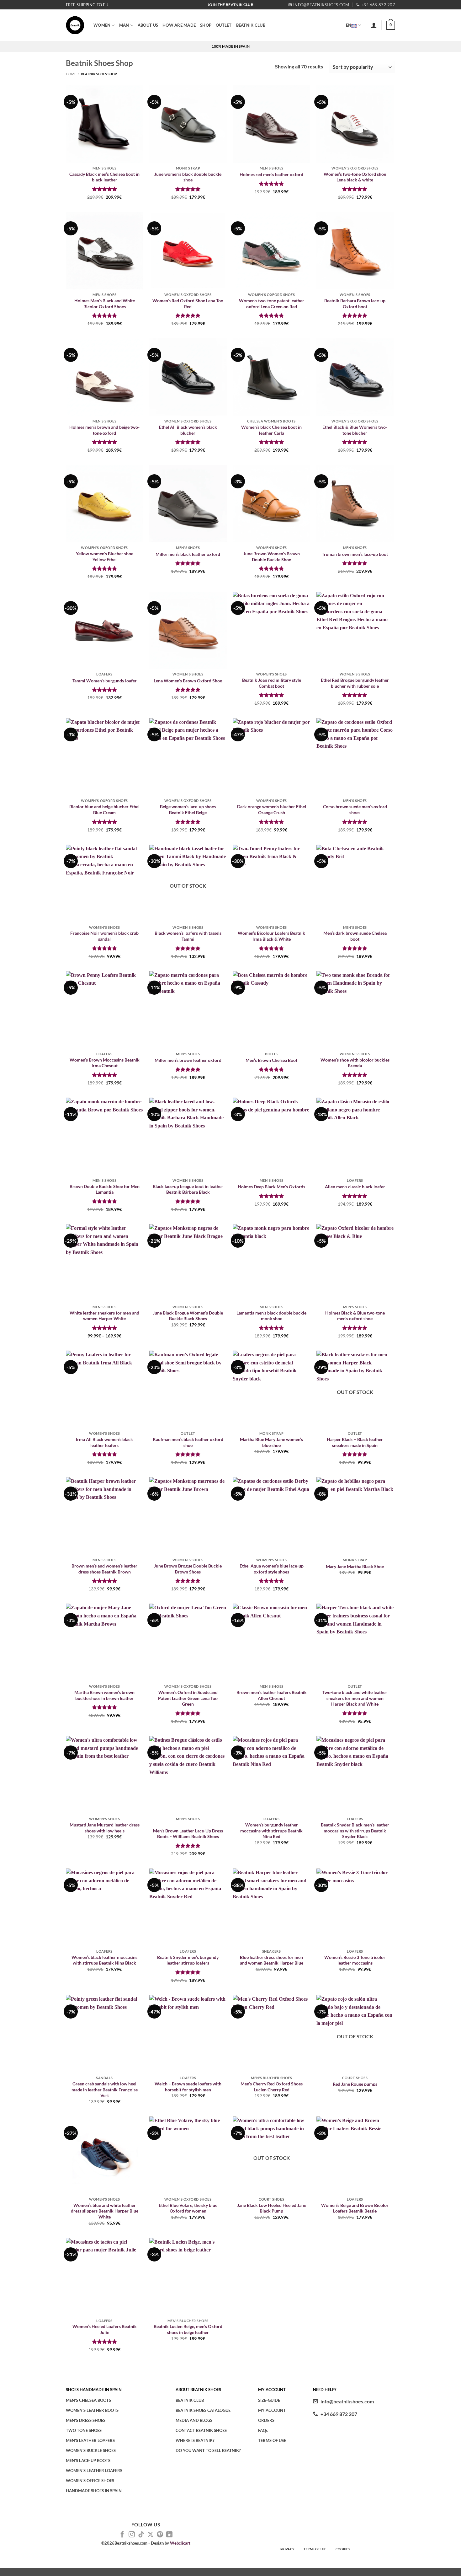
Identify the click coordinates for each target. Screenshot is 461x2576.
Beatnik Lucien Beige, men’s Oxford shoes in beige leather (188, 2329)
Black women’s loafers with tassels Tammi (188, 936)
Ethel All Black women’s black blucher (188, 430)
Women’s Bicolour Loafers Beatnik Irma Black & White (271, 936)
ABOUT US (148, 25)
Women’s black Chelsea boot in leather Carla (271, 430)
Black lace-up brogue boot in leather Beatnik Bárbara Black (188, 1189)
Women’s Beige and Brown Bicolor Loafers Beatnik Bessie (355, 2208)
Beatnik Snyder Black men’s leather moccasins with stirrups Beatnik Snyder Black (355, 1831)
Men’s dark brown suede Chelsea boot (355, 936)
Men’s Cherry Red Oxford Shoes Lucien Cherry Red (272, 2087)
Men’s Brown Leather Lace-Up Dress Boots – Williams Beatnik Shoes (188, 1834)
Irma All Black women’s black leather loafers (104, 1442)
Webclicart (180, 2543)
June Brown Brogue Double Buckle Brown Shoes (188, 1569)
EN (349, 25)
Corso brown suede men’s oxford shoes (355, 809)
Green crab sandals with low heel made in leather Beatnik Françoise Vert (105, 2089)
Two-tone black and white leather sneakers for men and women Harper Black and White (355, 1698)
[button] (374, 25)
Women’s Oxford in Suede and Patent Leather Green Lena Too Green (188, 1698)
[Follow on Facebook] (122, 2535)
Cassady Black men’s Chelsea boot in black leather (104, 177)
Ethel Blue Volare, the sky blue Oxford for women (188, 2208)
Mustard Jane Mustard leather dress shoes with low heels (105, 1828)
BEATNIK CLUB (251, 25)
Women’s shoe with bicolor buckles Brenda (355, 1063)
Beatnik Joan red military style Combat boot (272, 683)
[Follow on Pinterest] (160, 2535)
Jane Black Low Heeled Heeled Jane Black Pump (272, 2208)
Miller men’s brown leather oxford (188, 1060)
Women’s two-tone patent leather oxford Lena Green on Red (272, 304)
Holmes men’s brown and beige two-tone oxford (104, 430)
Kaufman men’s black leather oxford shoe (188, 1442)
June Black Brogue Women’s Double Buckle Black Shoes (188, 1316)
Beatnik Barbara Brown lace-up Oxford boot (355, 304)
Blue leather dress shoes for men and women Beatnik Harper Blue (272, 1960)
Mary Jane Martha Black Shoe (355, 1566)
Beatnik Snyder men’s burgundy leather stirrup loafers (188, 1960)
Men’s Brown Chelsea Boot (271, 1060)
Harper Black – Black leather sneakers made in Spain (355, 1442)
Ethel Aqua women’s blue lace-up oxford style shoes (272, 1569)
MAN (124, 25)
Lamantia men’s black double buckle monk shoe (271, 1316)
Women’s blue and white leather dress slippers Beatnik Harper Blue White (105, 2211)
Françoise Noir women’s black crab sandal (104, 936)
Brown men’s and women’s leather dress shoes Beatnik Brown (104, 1569)
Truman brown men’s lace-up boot (355, 554)
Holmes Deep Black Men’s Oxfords (271, 1187)
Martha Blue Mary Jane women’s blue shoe (271, 1442)
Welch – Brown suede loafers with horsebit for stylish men (188, 2087)
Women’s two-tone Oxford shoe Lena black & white (355, 177)
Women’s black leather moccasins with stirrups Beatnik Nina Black (104, 1960)
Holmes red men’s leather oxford (271, 174)
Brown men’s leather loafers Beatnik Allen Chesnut (272, 1695)
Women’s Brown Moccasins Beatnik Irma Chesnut (105, 1063)
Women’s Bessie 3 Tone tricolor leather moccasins (355, 1960)
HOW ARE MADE (179, 25)
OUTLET (224, 25)
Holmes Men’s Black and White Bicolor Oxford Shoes (105, 304)
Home (71, 74)
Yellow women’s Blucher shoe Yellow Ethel (105, 557)
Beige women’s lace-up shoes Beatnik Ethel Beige (188, 809)
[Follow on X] (151, 2535)
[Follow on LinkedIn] (169, 2535)
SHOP (206, 25)
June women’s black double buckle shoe (188, 177)
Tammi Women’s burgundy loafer (105, 681)
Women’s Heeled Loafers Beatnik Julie (105, 2329)
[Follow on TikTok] (141, 2535)
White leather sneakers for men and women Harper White (104, 1316)
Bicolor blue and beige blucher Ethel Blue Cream (104, 809)
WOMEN (102, 25)
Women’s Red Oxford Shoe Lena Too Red (188, 304)
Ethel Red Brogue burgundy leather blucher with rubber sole (355, 683)
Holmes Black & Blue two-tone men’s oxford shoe (355, 1316)
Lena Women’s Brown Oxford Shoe (188, 681)
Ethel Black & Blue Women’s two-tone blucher (355, 430)
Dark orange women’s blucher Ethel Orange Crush (272, 809)
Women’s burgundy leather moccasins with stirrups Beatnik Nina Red (271, 1831)
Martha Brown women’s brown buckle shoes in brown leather (104, 1695)
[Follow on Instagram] (132, 2535)
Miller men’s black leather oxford (188, 554)
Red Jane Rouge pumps (355, 2084)
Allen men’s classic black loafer (355, 1187)
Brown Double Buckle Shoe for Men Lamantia (105, 1189)
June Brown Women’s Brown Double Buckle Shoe (272, 557)
